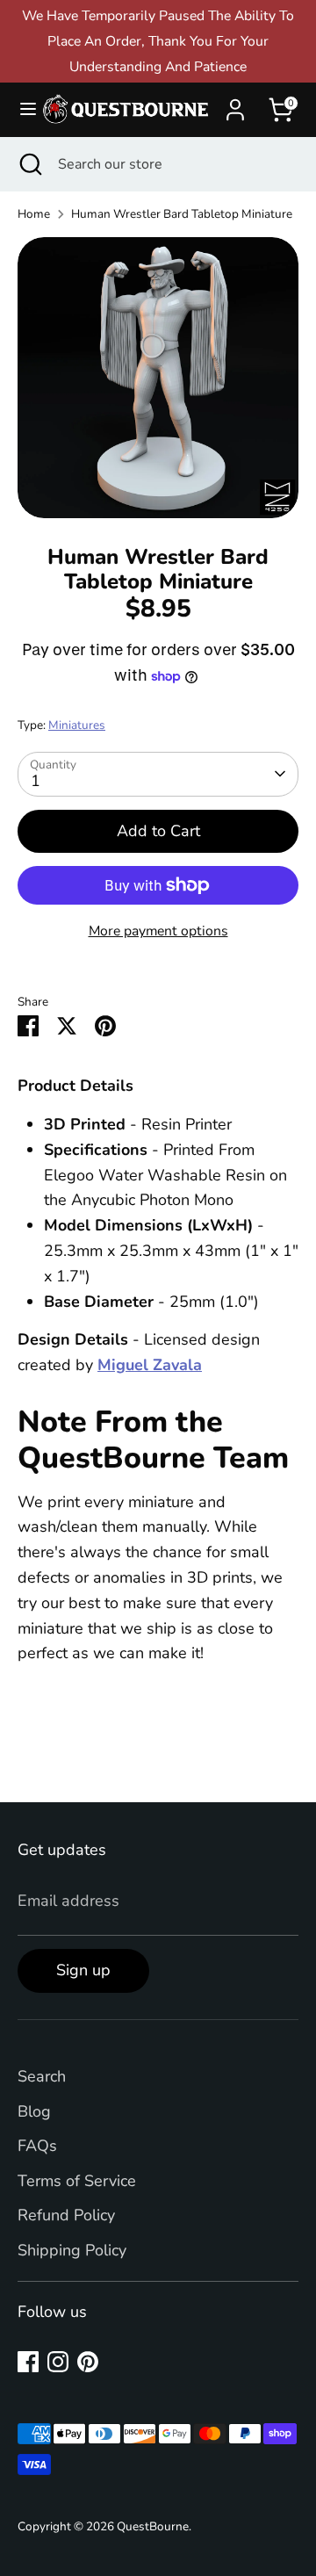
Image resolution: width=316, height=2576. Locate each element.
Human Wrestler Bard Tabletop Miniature (182, 214)
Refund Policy (66, 2215)
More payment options (158, 931)
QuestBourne (153, 2526)
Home (34, 214)
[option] (158, 378)
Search (42, 2076)
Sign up (83, 1970)
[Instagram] (58, 2362)
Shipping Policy (72, 2250)
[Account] (235, 105)
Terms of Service (77, 2181)
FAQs (37, 2146)
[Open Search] (29, 164)
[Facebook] (28, 2362)
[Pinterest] (88, 2362)
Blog (34, 2111)
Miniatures (77, 725)
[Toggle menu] (20, 109)
